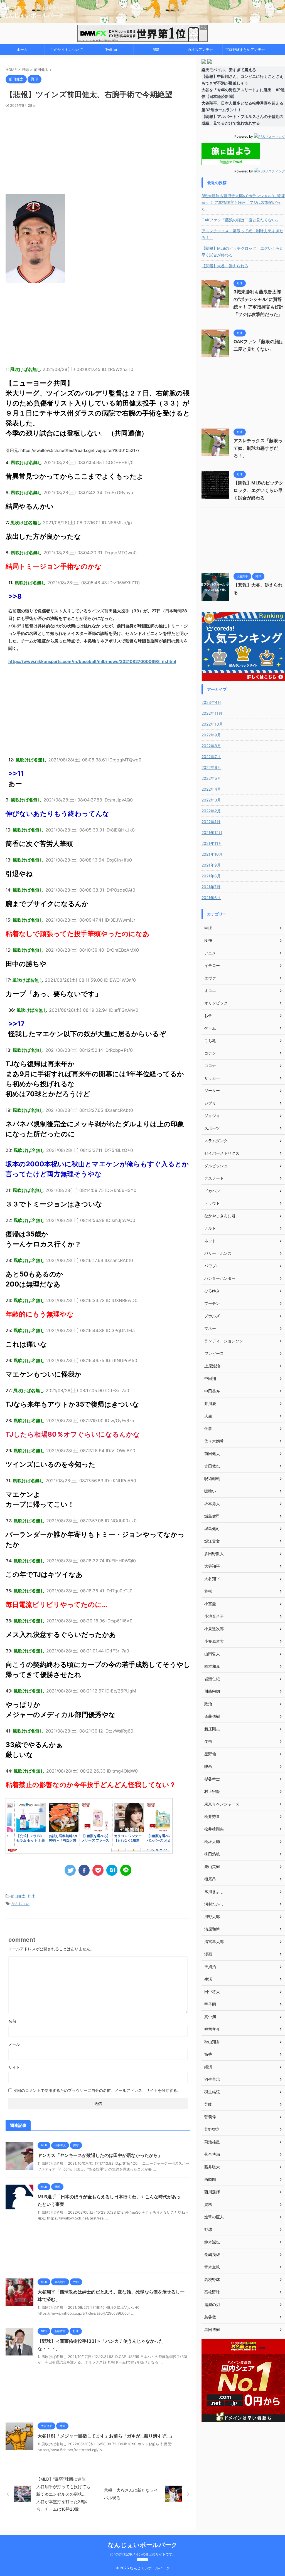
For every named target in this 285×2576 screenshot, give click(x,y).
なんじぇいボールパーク (33, 15)
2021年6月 (211, 898)
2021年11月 (212, 843)
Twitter (111, 50)
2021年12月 (212, 832)
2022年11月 (212, 713)
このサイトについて (67, 50)
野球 (31, 1896)
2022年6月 (211, 767)
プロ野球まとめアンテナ (245, 50)
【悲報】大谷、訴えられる (225, 266)
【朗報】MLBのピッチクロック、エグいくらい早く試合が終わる (243, 252)
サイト (14, 2067)
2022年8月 (211, 746)
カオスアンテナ (200, 50)
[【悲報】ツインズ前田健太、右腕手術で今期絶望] (112, 1870)
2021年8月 (211, 876)
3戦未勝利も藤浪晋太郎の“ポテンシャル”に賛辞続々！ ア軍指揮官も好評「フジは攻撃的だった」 (243, 202)
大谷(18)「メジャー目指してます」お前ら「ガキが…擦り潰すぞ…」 (106, 2436)
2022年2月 (211, 811)
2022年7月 (211, 757)
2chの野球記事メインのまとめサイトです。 (143, 2554)
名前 (12, 2021)
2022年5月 (211, 778)
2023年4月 (211, 702)
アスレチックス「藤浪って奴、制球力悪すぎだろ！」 (242, 234)
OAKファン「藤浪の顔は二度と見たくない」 (241, 220)
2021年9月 (211, 865)
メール (14, 2044)
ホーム (22, 50)
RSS (156, 50)
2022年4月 (211, 789)
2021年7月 (211, 887)
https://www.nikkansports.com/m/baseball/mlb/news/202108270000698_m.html (92, 661)
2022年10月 (212, 724)
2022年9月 (211, 735)
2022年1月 (211, 822)
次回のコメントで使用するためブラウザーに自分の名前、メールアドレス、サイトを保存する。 (97, 2090)
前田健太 (18, 1896)
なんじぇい (20, 1904)
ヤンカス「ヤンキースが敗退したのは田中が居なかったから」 (100, 2155)
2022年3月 (211, 800)
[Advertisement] (98, 150)
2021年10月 (212, 854)
